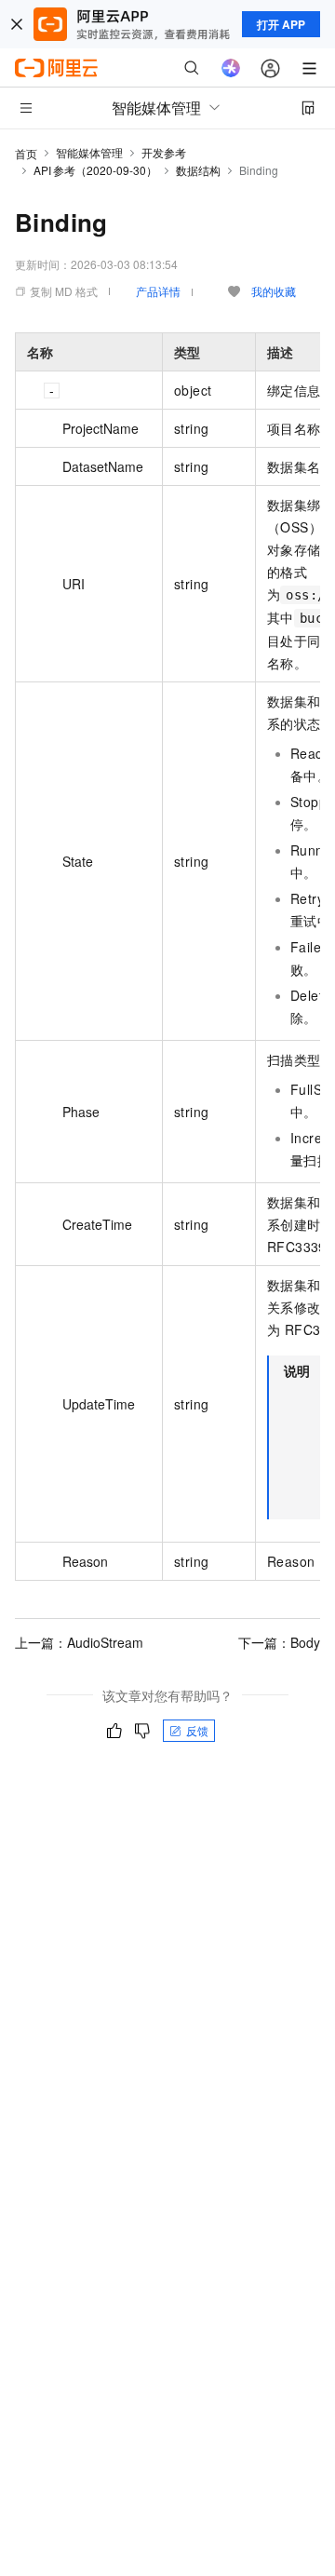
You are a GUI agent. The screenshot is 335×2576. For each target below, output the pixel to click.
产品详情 (158, 291)
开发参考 (164, 152)
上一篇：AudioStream (79, 1642)
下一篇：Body (279, 1642)
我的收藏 (274, 291)
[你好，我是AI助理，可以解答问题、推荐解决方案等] (231, 68)
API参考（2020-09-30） (95, 170)
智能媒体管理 (89, 152)
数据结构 (198, 170)
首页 (26, 153)
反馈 (197, 1730)
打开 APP (281, 24)
